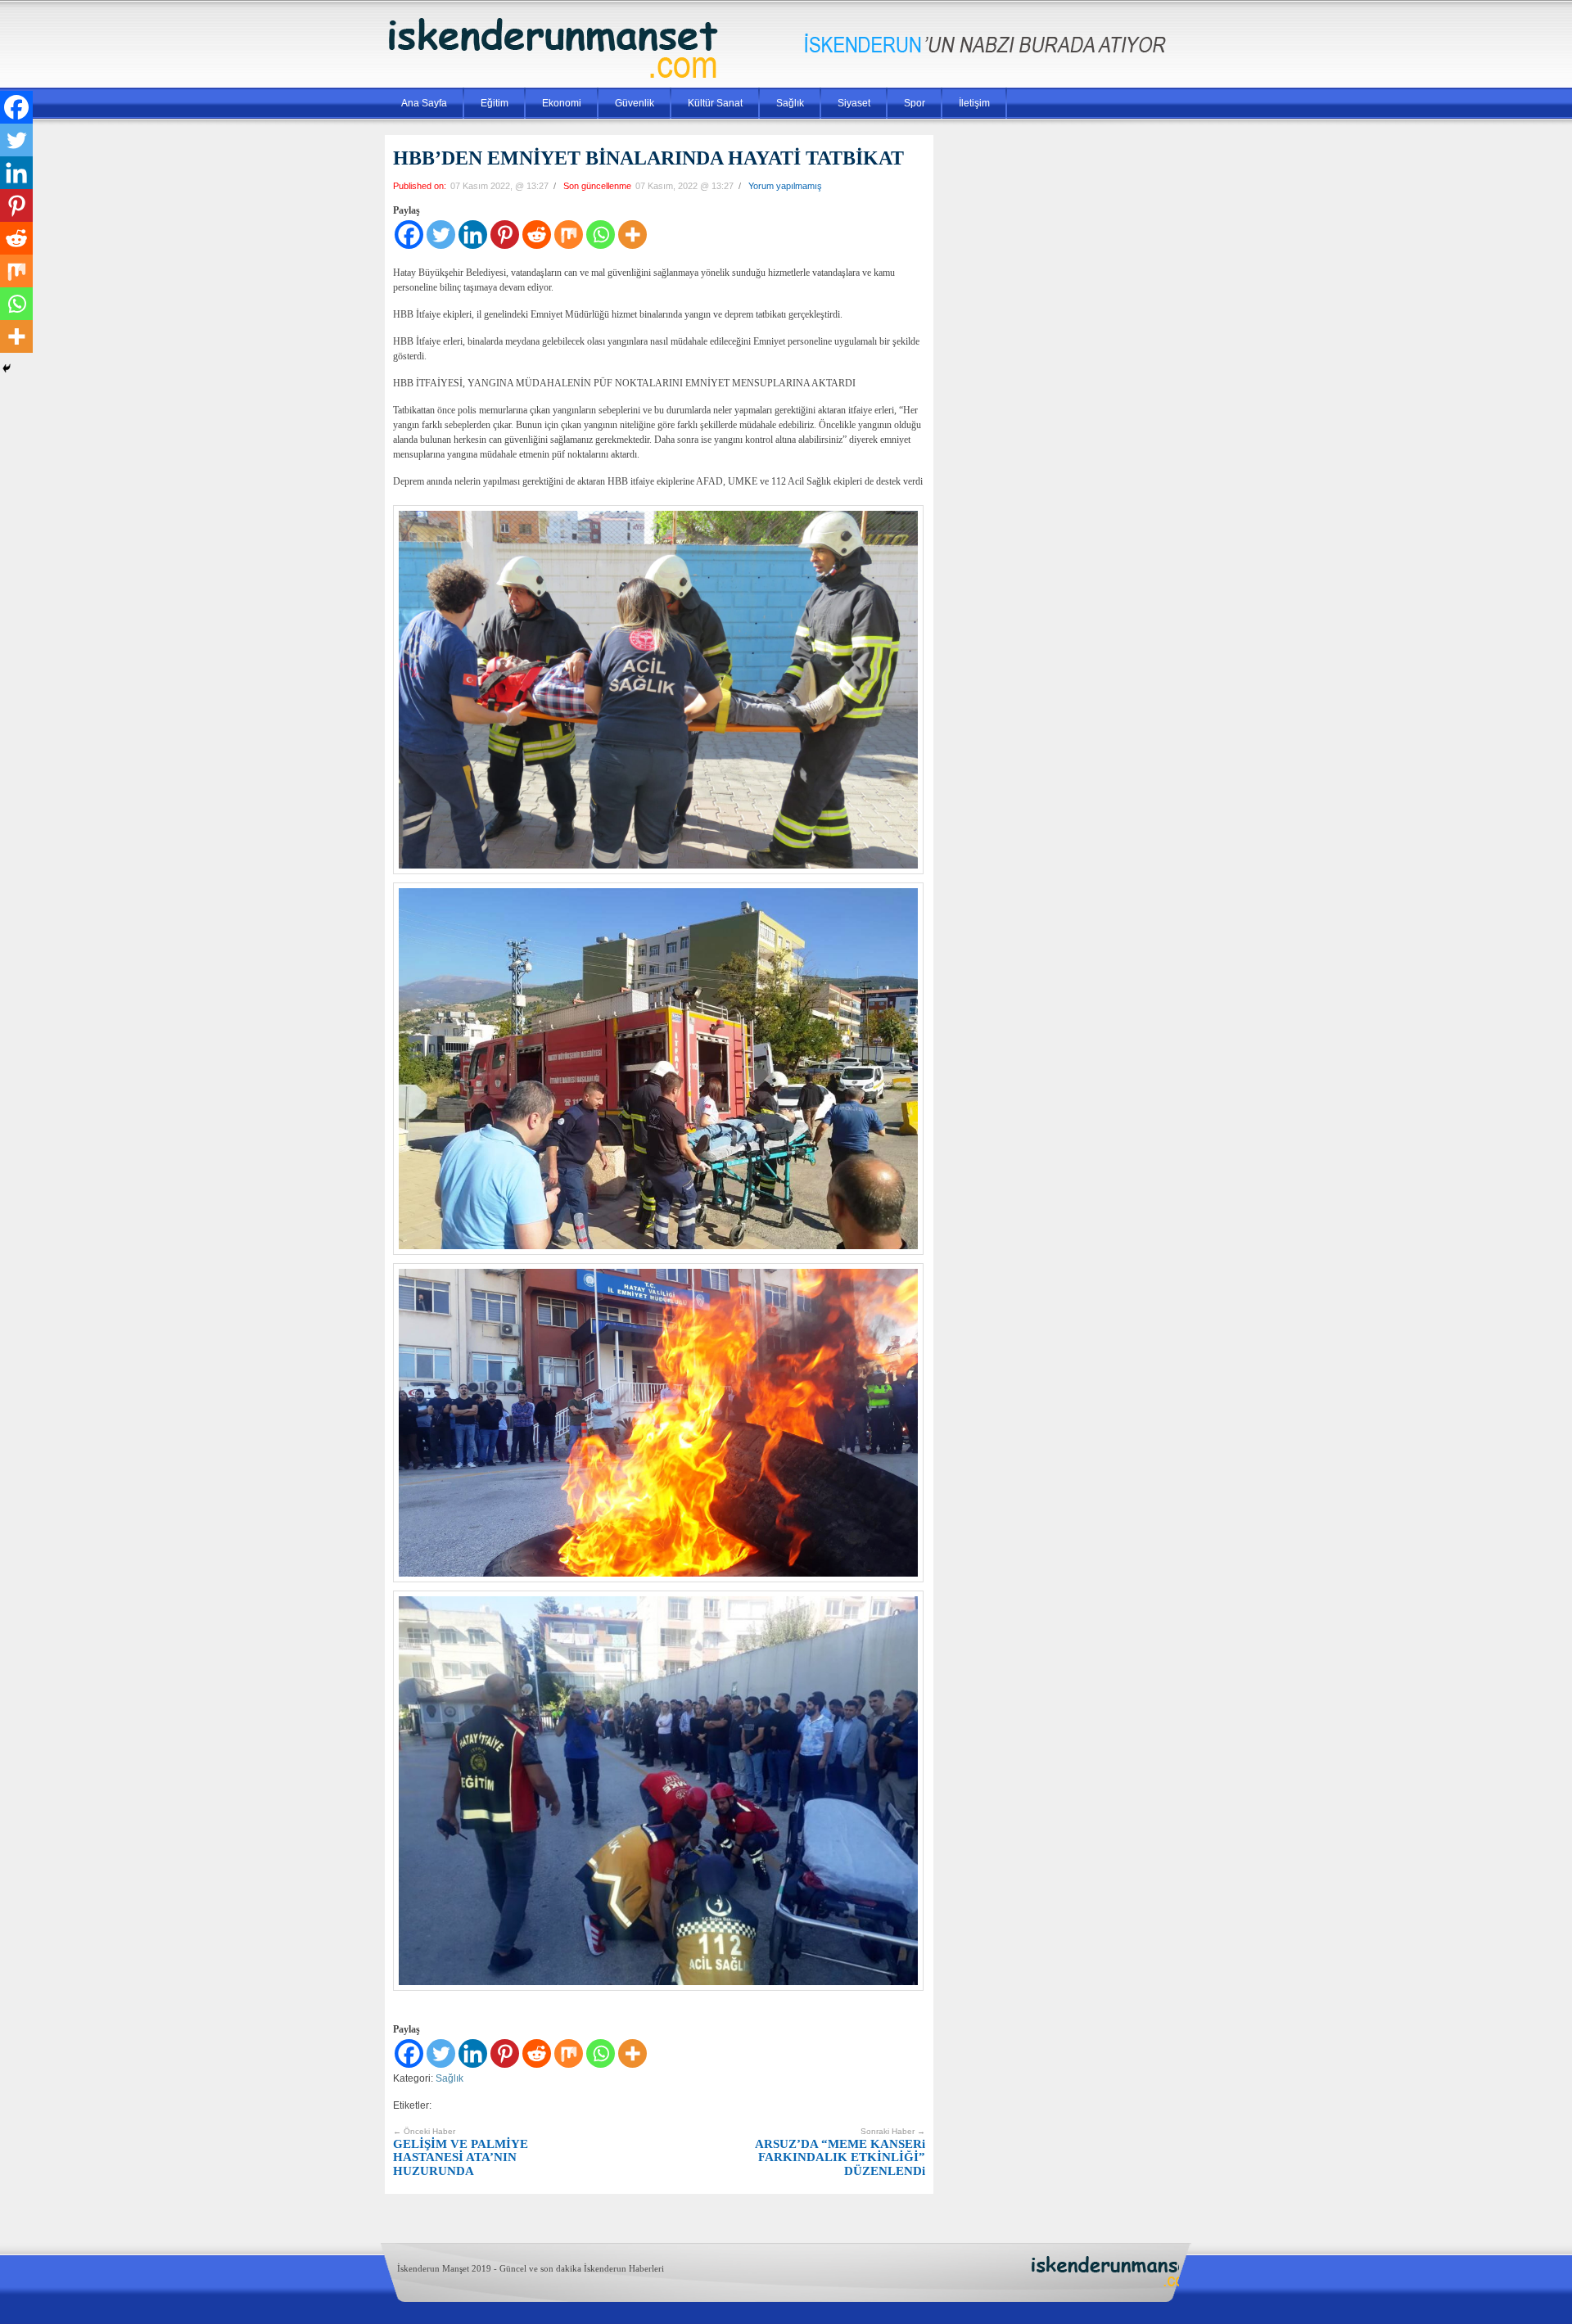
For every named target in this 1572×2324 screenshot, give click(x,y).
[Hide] (7, 368)
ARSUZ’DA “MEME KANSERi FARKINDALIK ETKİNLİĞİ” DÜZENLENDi (840, 2152)
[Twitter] (441, 235)
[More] (632, 235)
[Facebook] (409, 235)
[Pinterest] (505, 235)
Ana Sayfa (424, 103)
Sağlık (790, 103)
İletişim (974, 103)
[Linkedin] (473, 235)
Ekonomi (562, 103)
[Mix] (569, 235)
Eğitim (495, 103)
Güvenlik (635, 103)
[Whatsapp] (601, 235)
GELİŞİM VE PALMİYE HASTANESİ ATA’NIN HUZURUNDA (461, 2152)
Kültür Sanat (715, 103)
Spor (915, 103)
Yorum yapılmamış (785, 186)
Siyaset (854, 103)
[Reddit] (537, 235)
